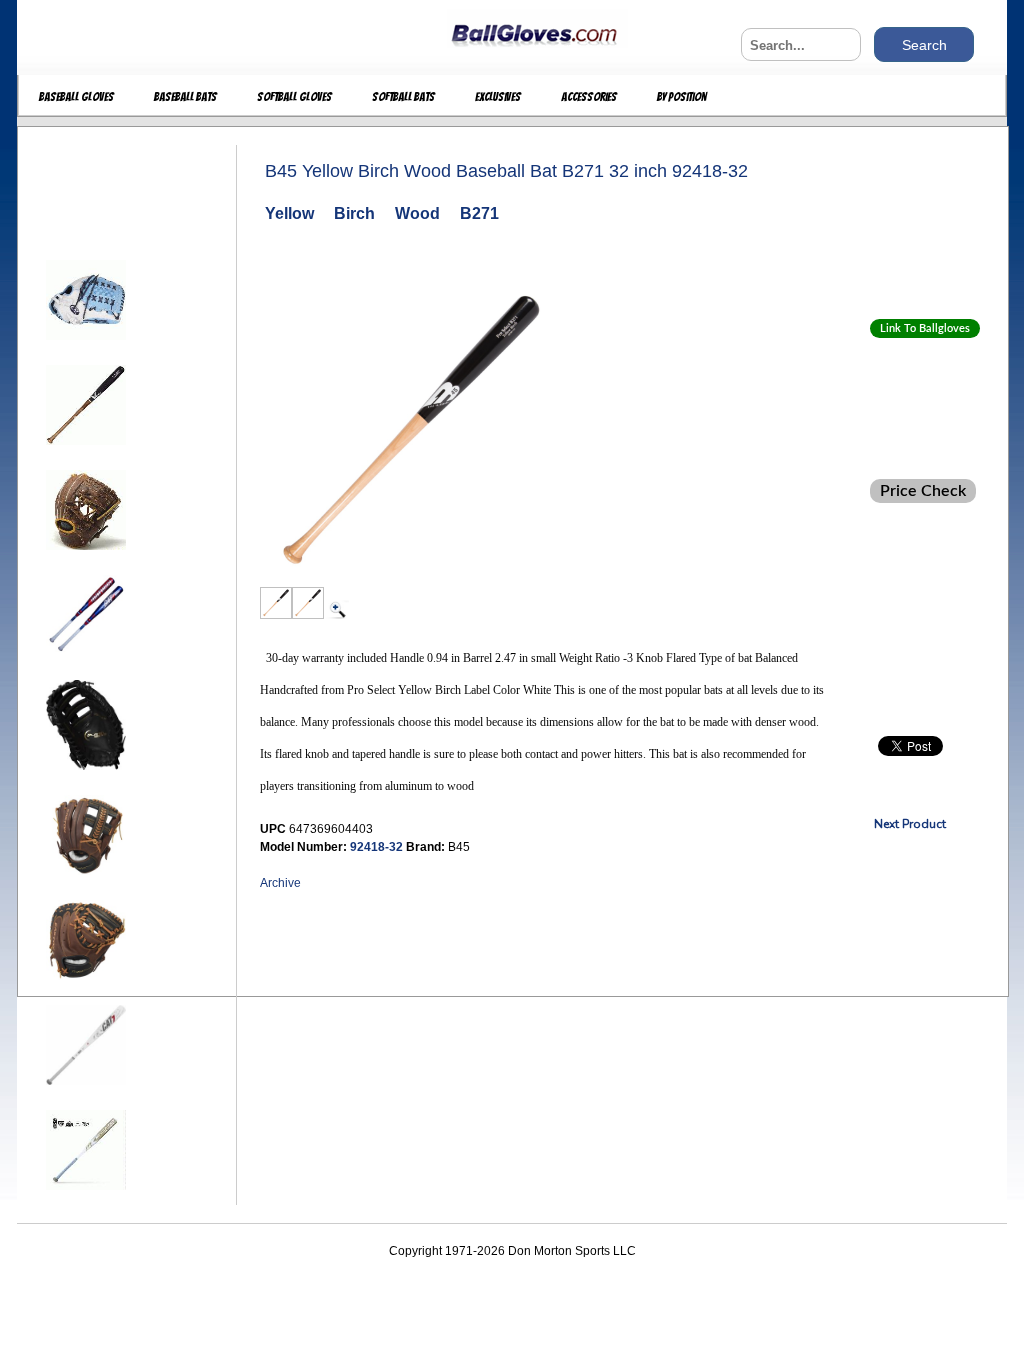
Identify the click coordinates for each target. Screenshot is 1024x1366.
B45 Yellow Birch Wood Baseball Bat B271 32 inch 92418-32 (506, 171)
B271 (479, 213)
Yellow (289, 213)
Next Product (910, 824)
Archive (280, 883)
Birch (354, 213)
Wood (417, 213)
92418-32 (378, 847)
